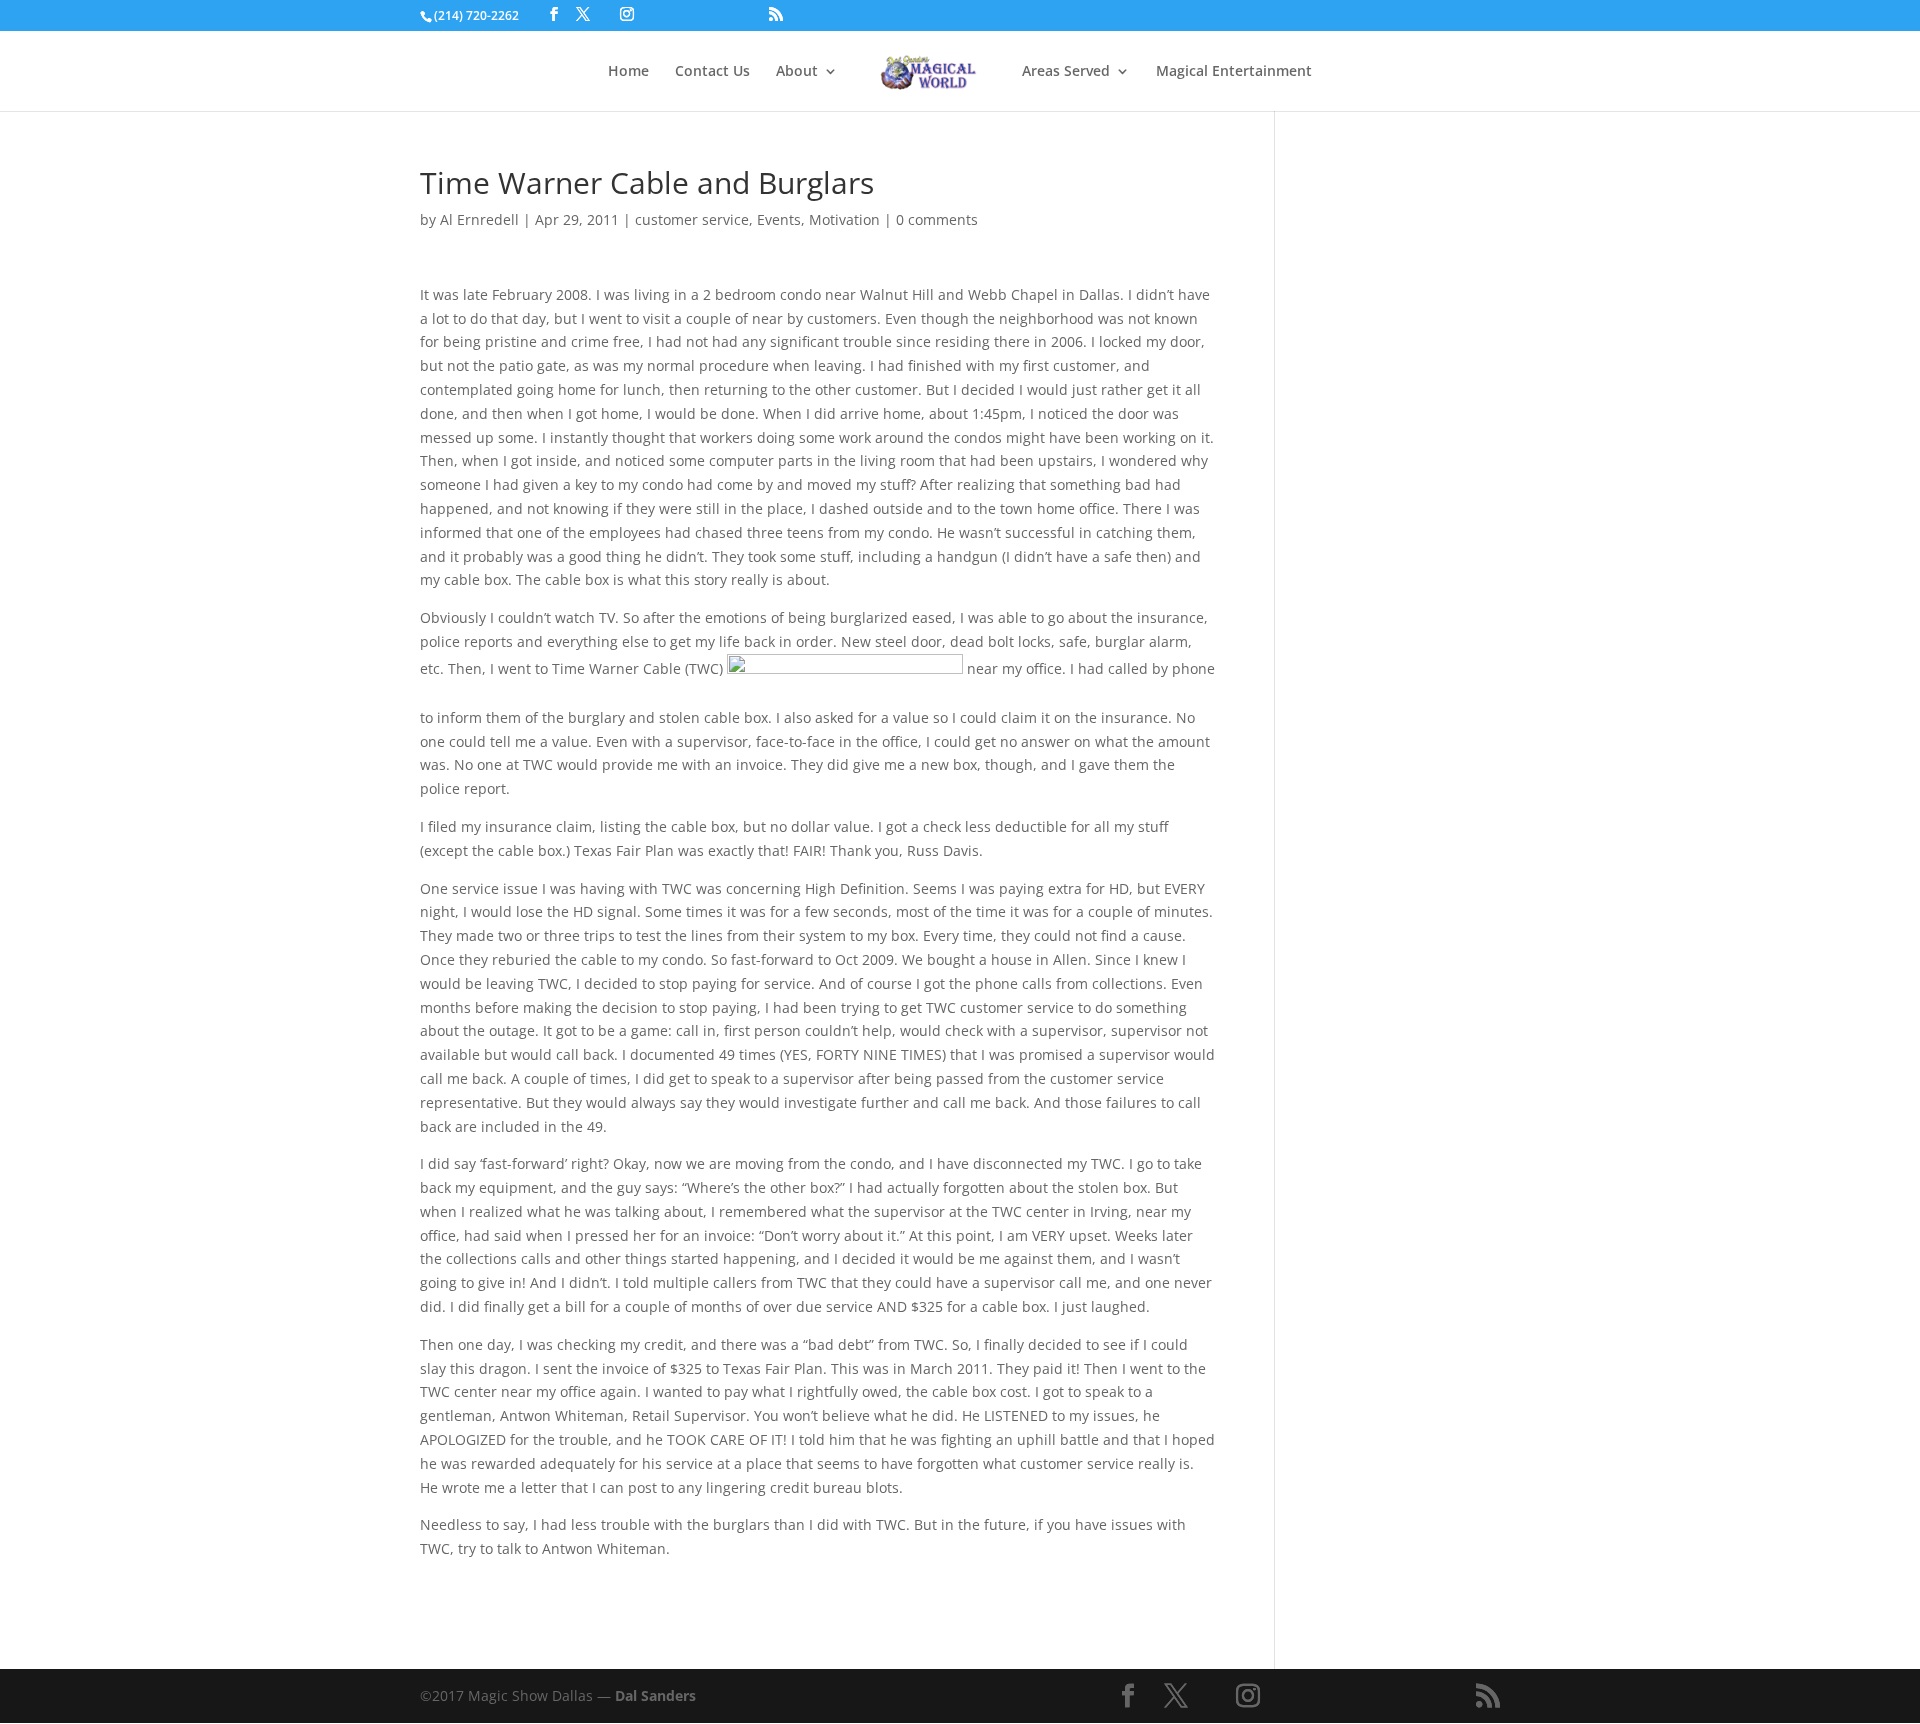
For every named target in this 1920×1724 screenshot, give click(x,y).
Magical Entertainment (1234, 72)
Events (779, 219)
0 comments (937, 219)
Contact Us (712, 72)
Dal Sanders (655, 1695)
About (797, 72)
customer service (692, 219)
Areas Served (1066, 72)
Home (628, 72)
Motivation (844, 219)
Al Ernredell (479, 219)
